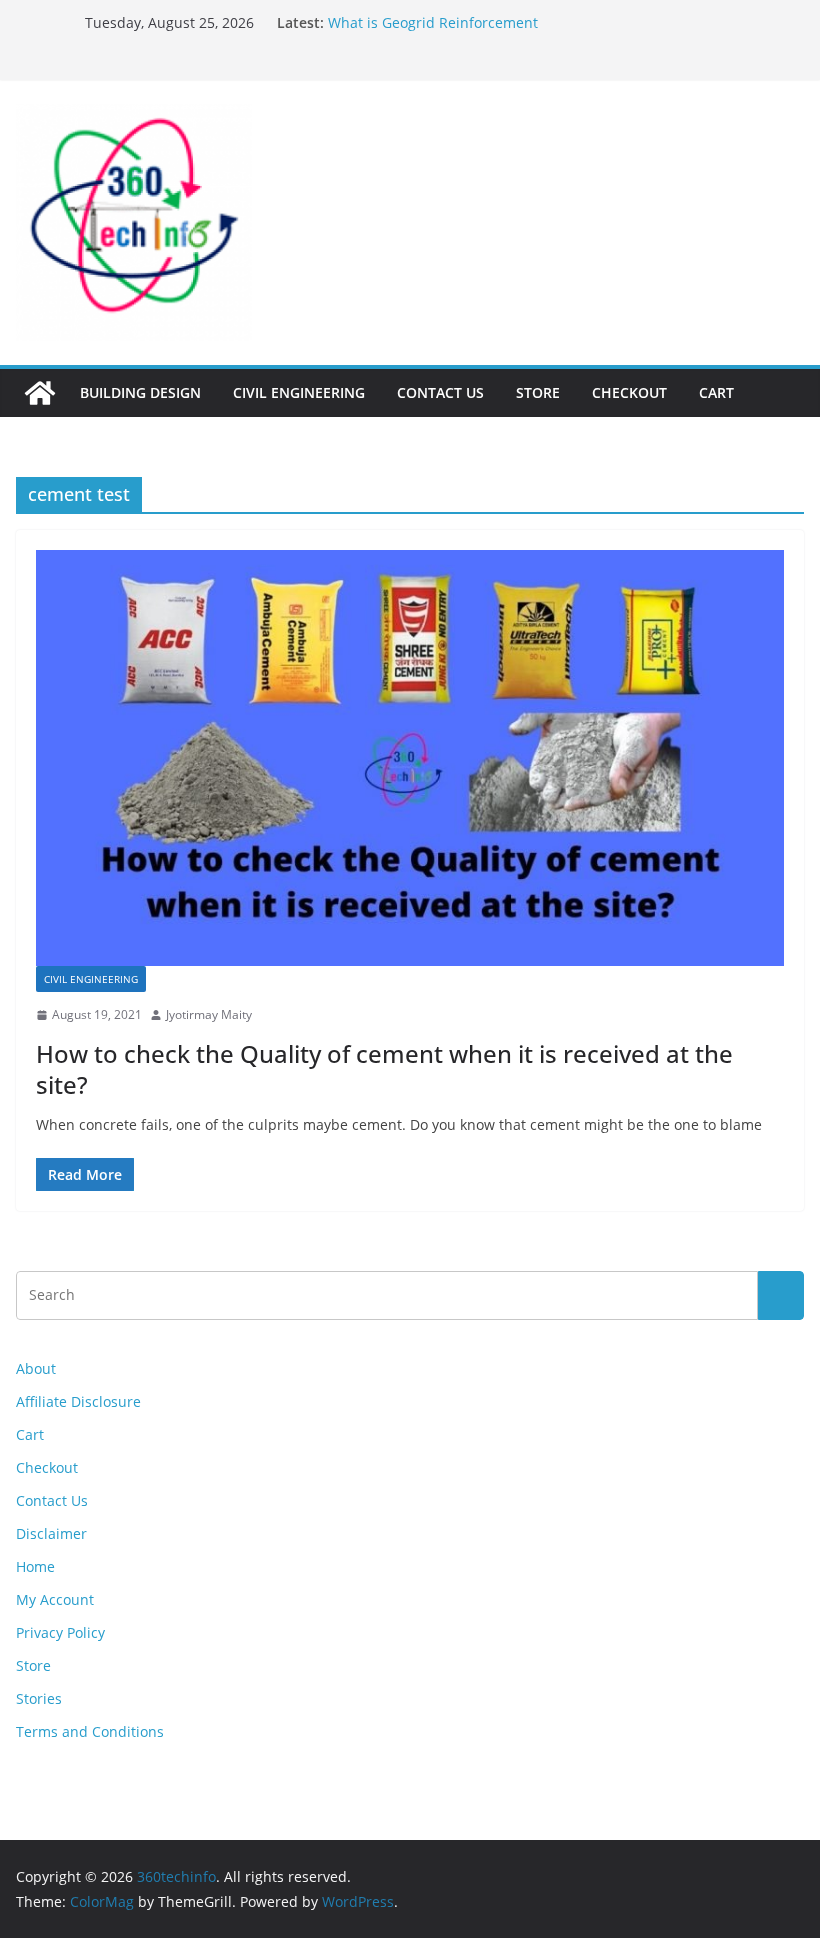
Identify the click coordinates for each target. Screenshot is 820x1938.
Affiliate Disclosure (78, 1401)
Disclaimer (51, 1533)
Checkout (629, 392)
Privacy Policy (60, 1632)
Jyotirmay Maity (209, 1014)
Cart (716, 392)
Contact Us (440, 392)
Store (538, 392)
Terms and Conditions (90, 1731)
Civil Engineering (299, 392)
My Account (55, 1599)
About (36, 1368)
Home (35, 1566)
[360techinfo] (40, 393)
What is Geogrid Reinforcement (433, 22)
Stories (39, 1698)
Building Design (140, 392)
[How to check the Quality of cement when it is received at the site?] (410, 758)
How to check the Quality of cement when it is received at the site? (384, 1069)
